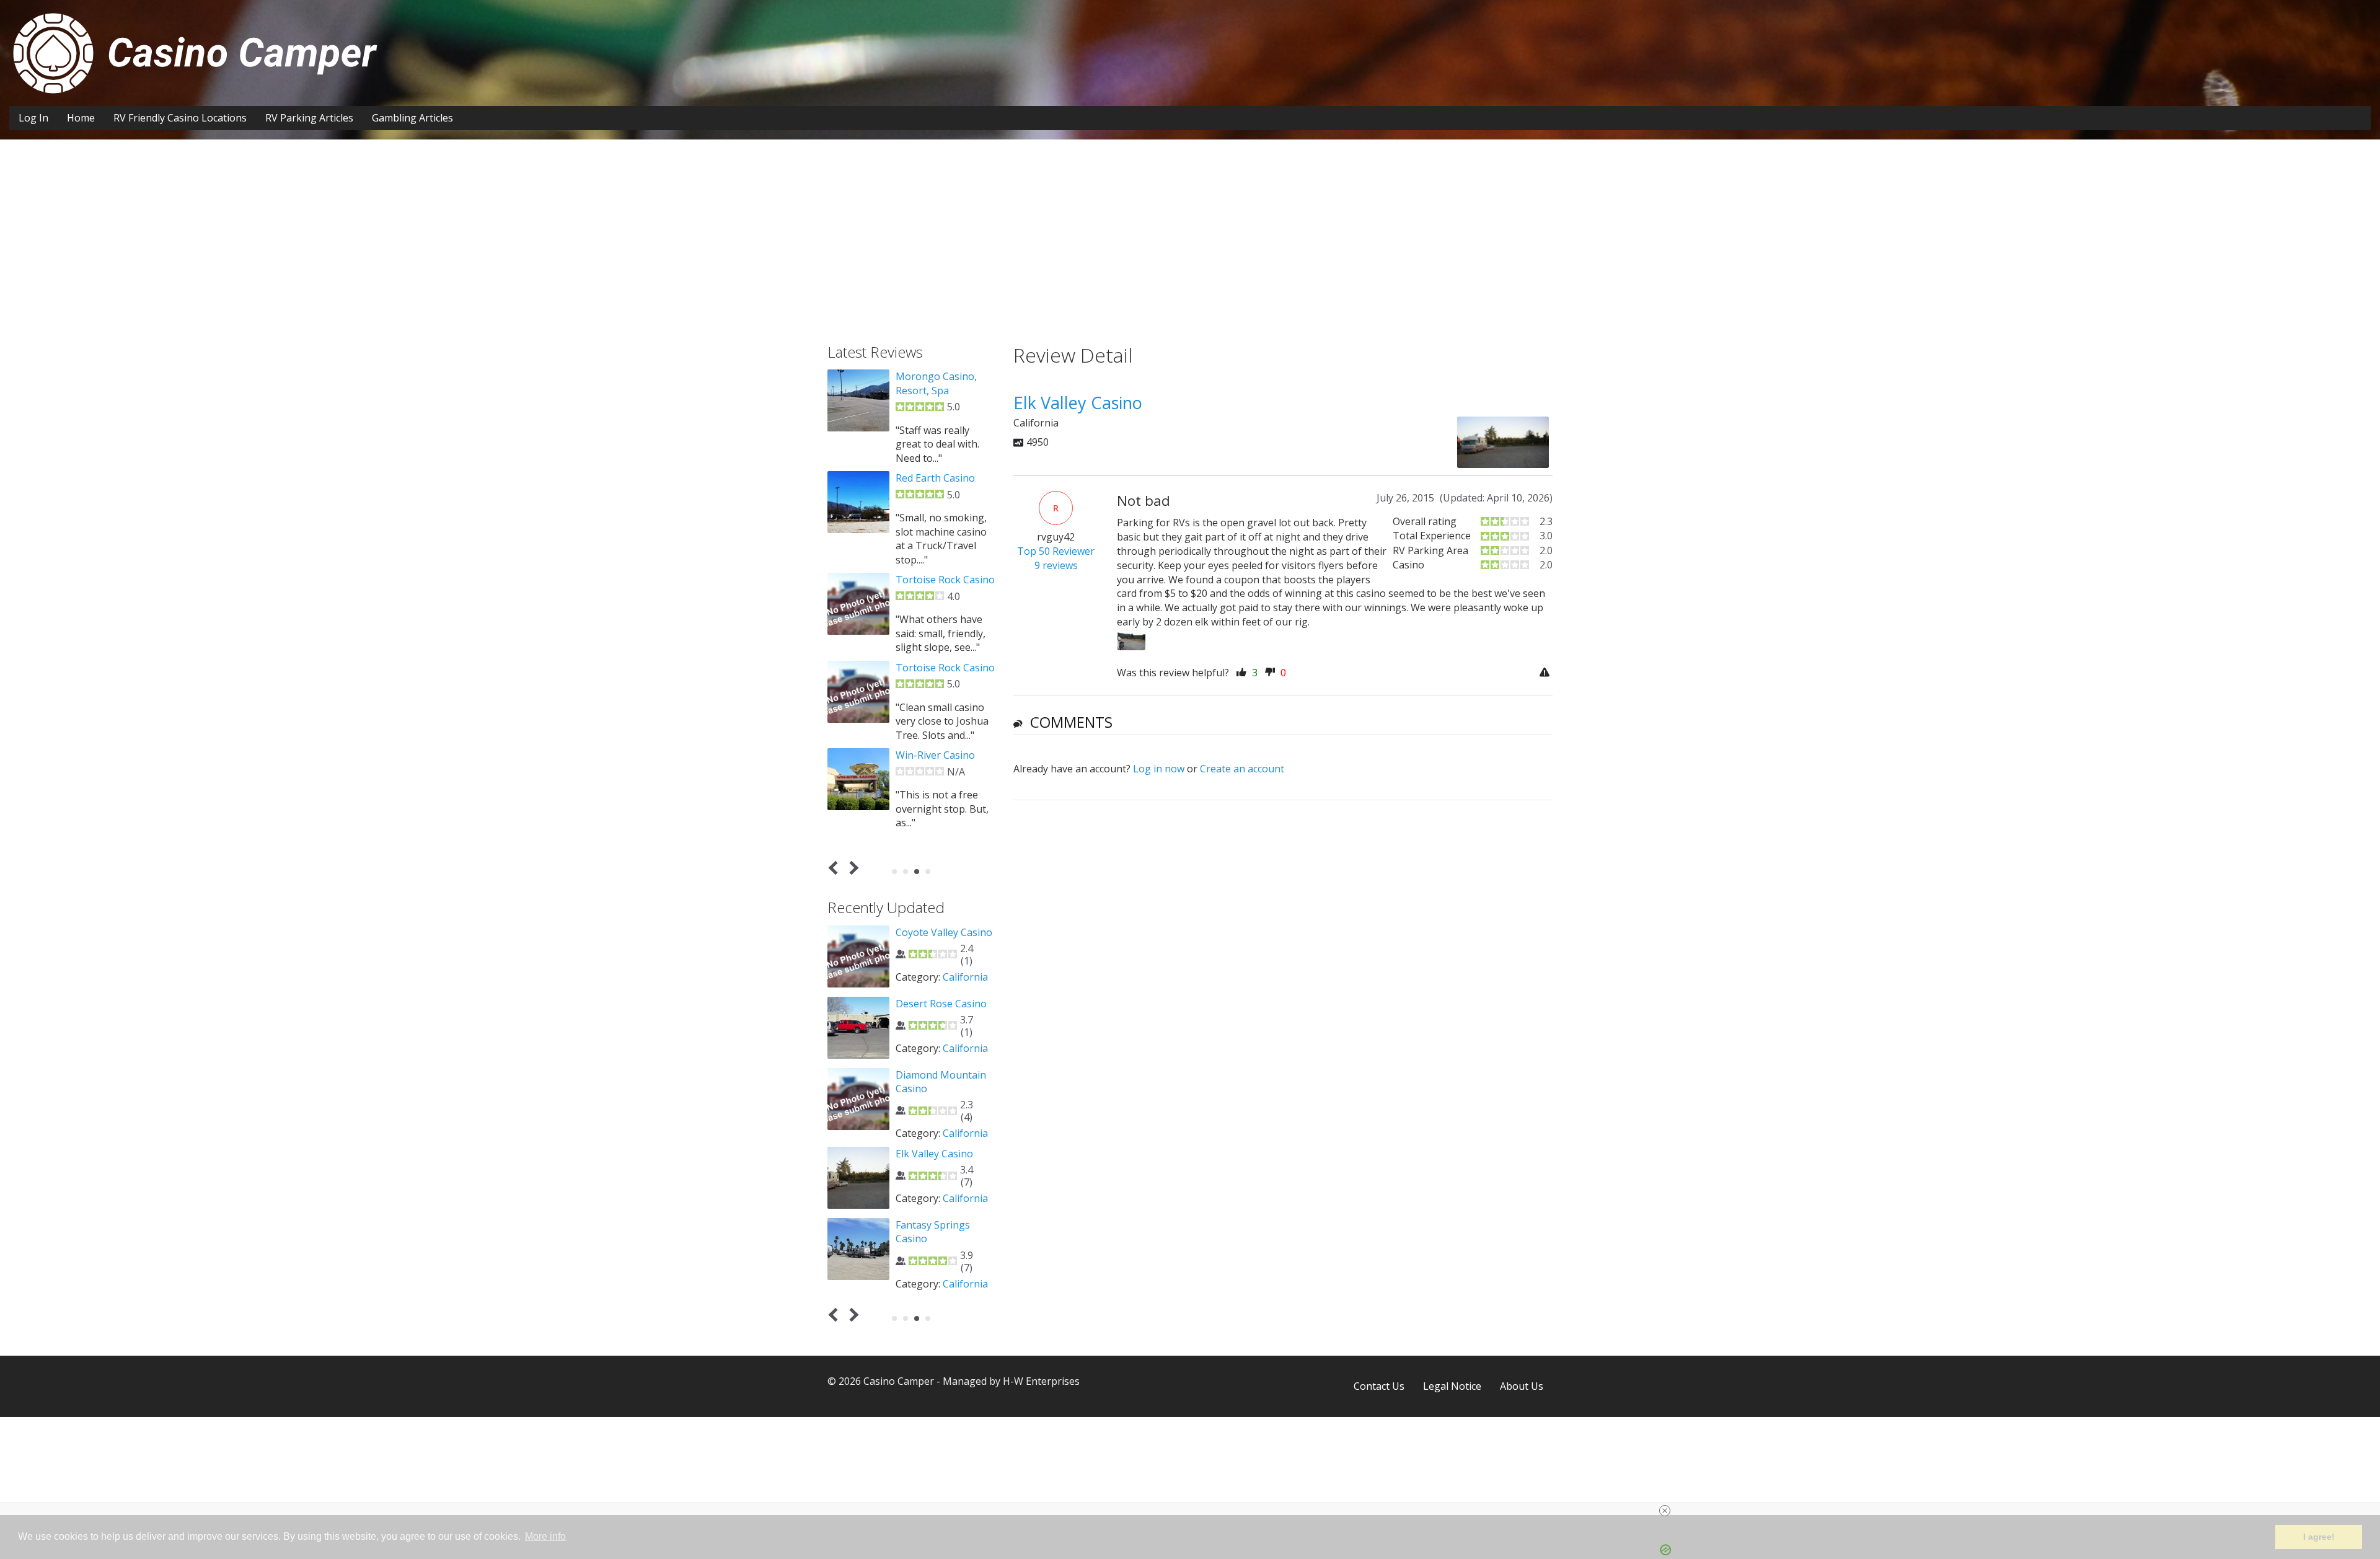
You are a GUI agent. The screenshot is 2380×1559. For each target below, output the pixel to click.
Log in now (1159, 769)
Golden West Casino (942, 376)
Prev (836, 868)
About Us (1522, 1386)
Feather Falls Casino (942, 932)
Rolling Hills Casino (940, 552)
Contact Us (1379, 1386)
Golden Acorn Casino (944, 640)
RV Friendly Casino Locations (180, 118)
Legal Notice (1452, 1386)
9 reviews (1056, 565)
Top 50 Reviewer (1056, 551)
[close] (1195, 1511)
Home (81, 118)
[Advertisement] (1190, 251)
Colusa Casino (928, 464)
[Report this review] (1546, 673)
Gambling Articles (412, 118)
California (965, 977)
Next (852, 868)
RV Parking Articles (309, 118)
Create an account (1242, 769)
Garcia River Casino (940, 1004)
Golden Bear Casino (941, 1146)
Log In (33, 118)
